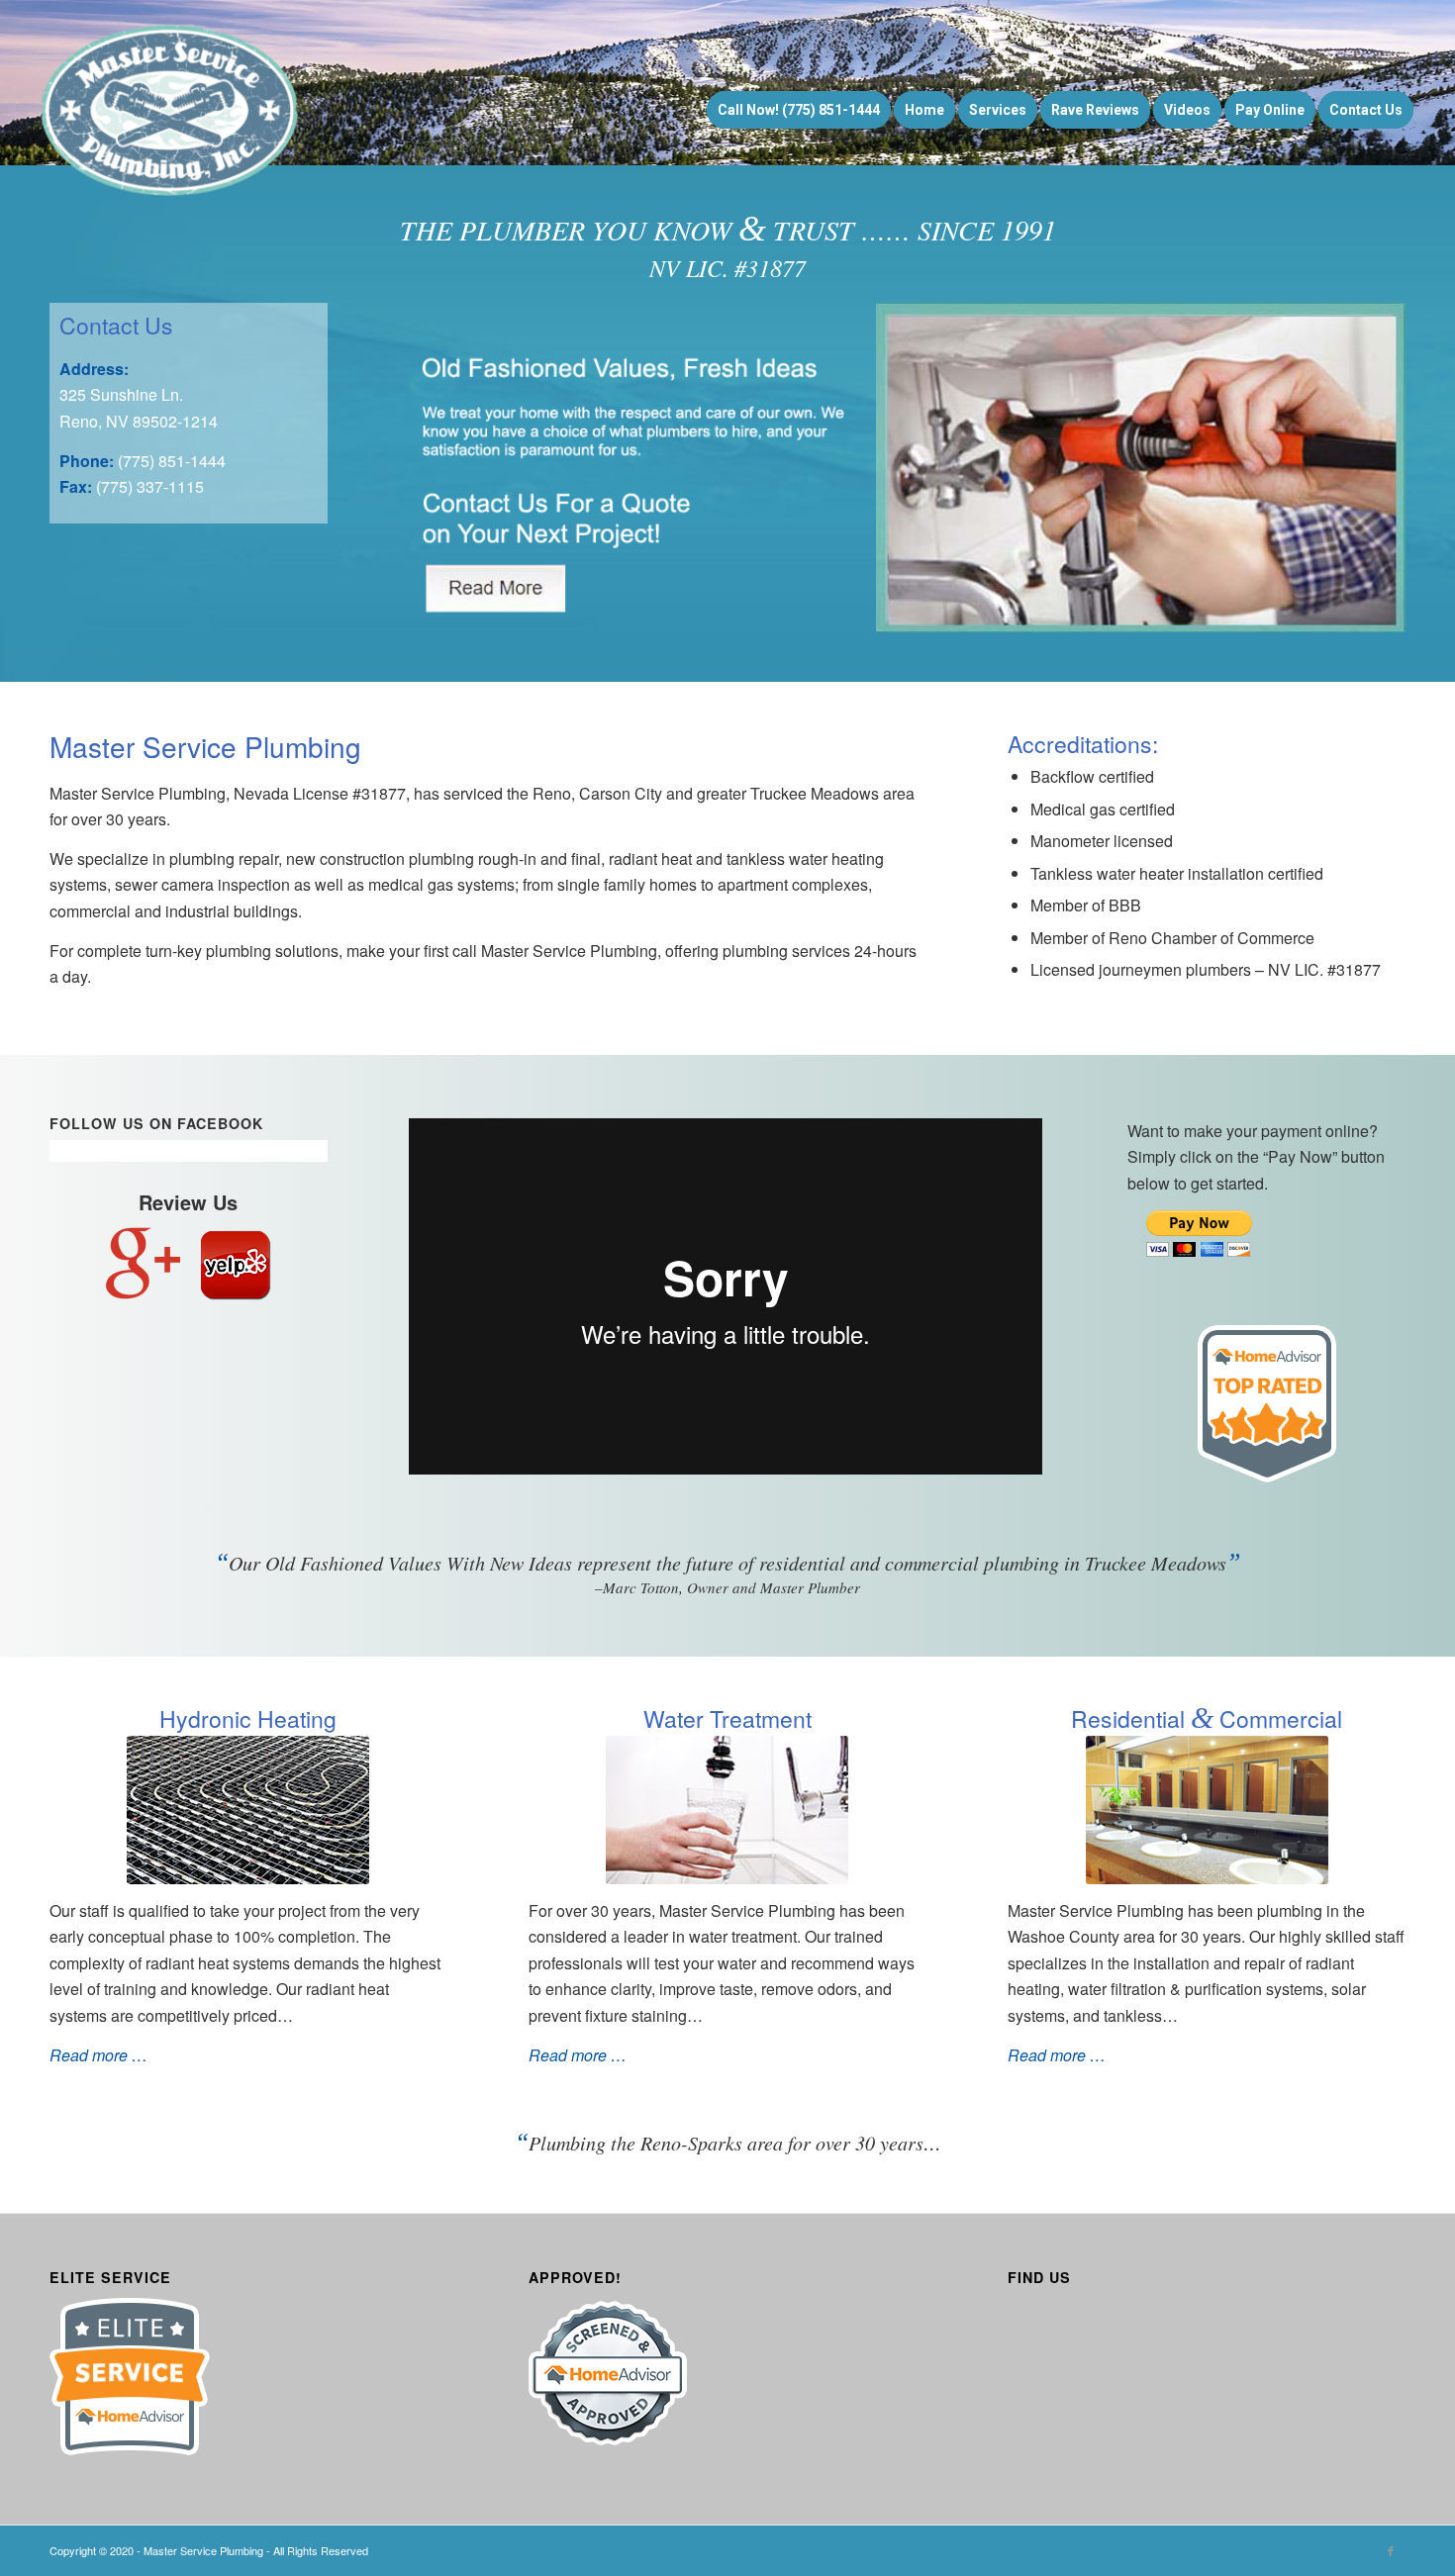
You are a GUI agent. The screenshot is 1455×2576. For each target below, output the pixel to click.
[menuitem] (799, 110)
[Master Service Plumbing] (171, 110)
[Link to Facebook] (1391, 2550)
